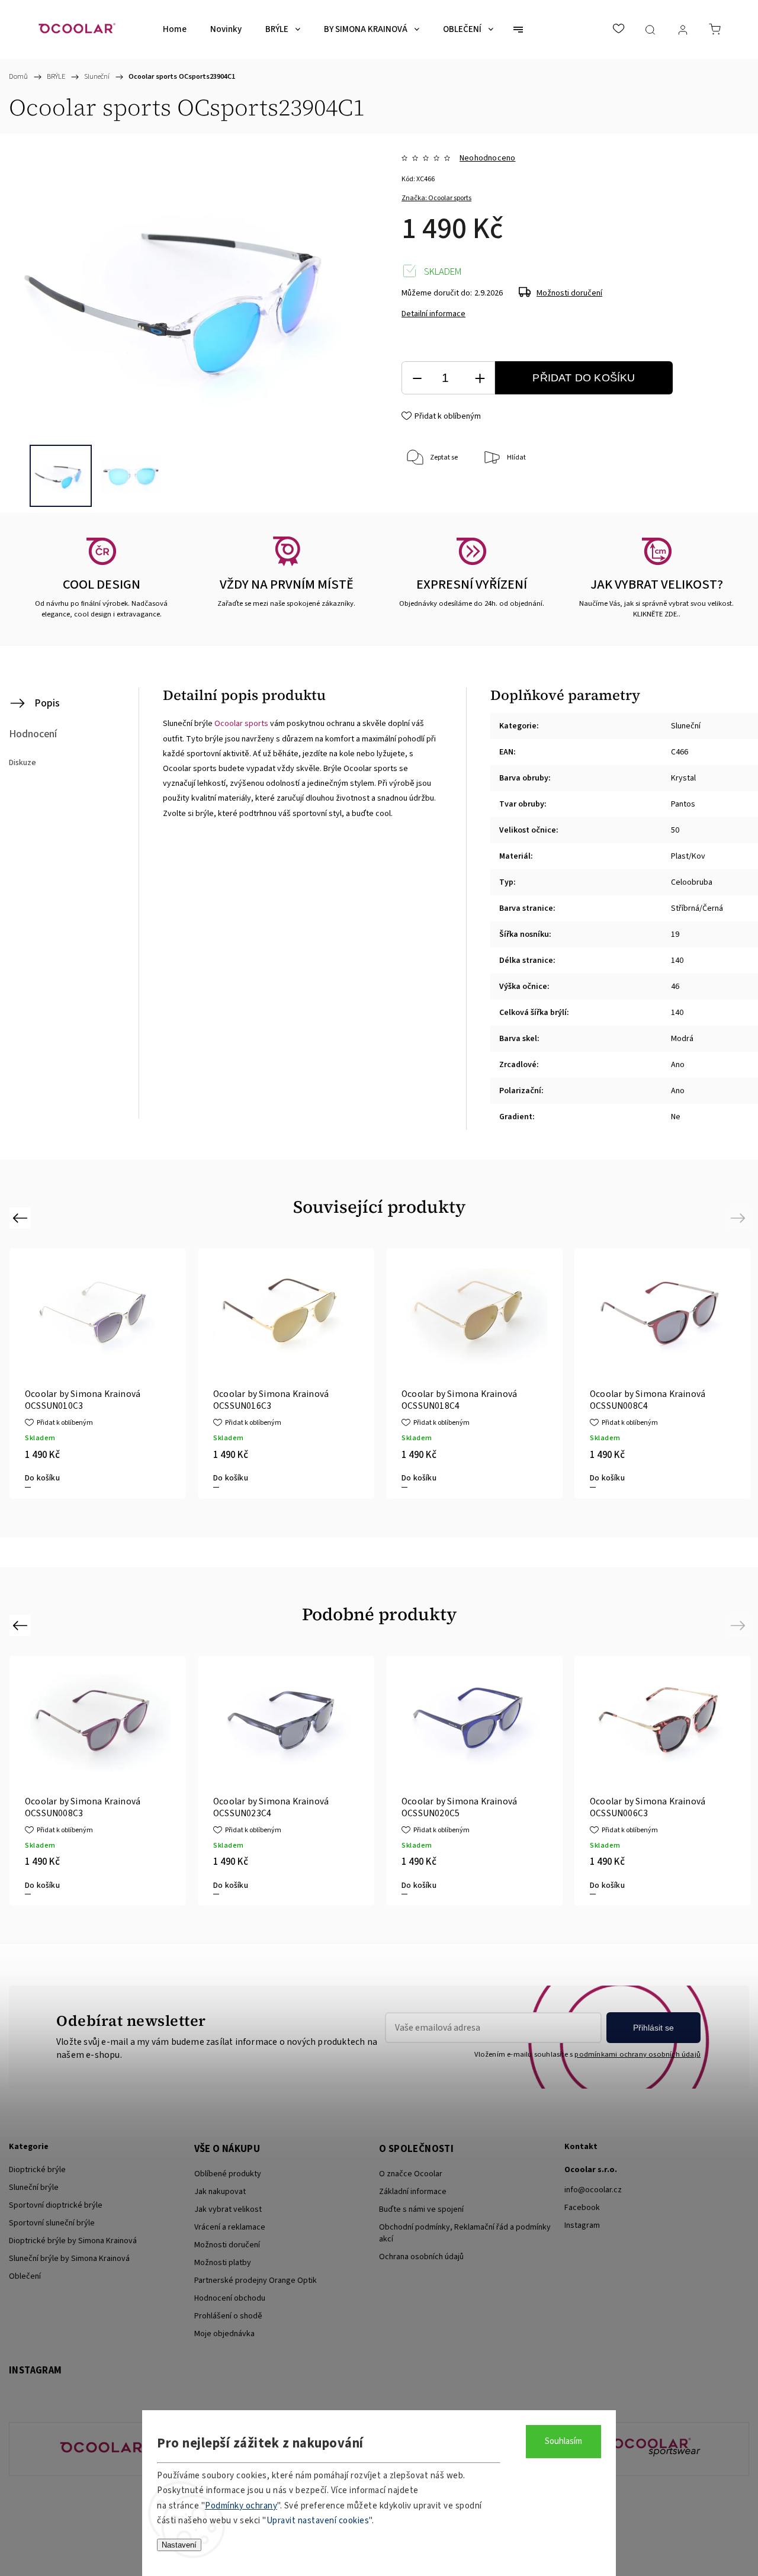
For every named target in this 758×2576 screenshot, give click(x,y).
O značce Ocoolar (411, 2174)
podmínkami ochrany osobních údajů (637, 2054)
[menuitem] (175, 30)
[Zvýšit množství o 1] (480, 378)
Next (740, 1218)
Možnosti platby (223, 2263)
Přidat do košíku (584, 378)
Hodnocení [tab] (33, 734)
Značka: (436, 198)
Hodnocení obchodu (230, 2298)
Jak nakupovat (220, 2192)
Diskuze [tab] (23, 763)
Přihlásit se (653, 2028)
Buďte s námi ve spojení (421, 2209)
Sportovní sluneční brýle (52, 2223)
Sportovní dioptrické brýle (56, 2205)
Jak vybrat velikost (228, 2209)
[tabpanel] (286, 1373)
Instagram (582, 2225)
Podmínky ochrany (241, 2506)
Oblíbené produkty (228, 2174)
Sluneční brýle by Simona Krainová (69, 2259)
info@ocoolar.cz (593, 2190)
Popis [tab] (47, 703)
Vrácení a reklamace (230, 2227)
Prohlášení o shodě (228, 2316)
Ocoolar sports (241, 724)
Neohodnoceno (487, 158)
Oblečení (25, 2276)
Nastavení (179, 2545)
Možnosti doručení (569, 293)
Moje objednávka (224, 2334)
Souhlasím (563, 2441)
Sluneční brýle (34, 2188)
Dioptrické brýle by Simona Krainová (73, 2241)
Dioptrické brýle (37, 2170)
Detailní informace (433, 314)
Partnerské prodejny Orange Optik (256, 2281)
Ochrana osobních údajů (421, 2257)
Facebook (582, 2208)
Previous (22, 1218)
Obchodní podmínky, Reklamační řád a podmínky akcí (465, 2233)
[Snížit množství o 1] (417, 378)
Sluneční (686, 726)
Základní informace (413, 2192)
